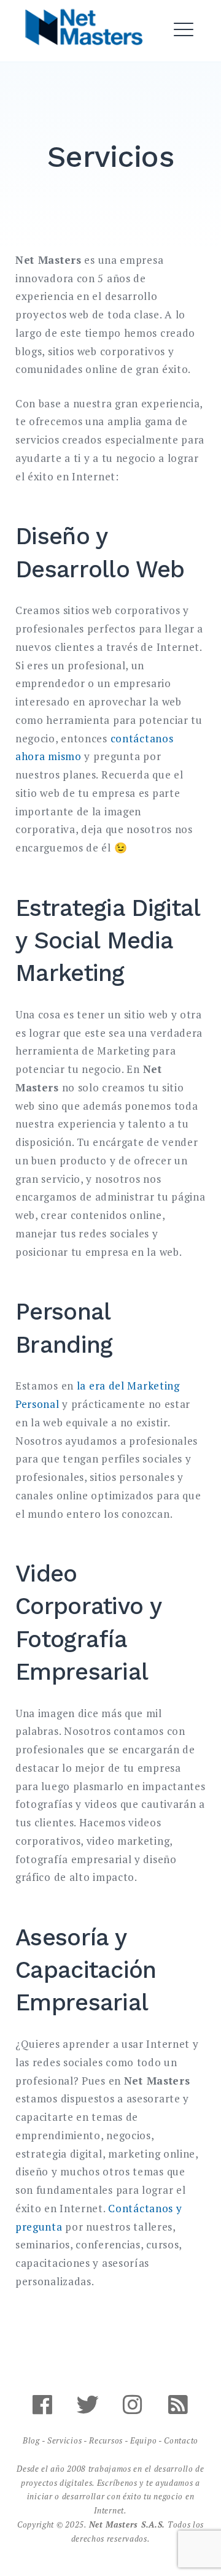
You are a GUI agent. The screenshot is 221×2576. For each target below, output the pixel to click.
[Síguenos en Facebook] (42, 2410)
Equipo (143, 2440)
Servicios (64, 2440)
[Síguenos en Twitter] (88, 2410)
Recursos (106, 2440)
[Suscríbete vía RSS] (179, 2410)
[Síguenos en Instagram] (133, 2410)
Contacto (181, 2440)
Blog (31, 2440)
